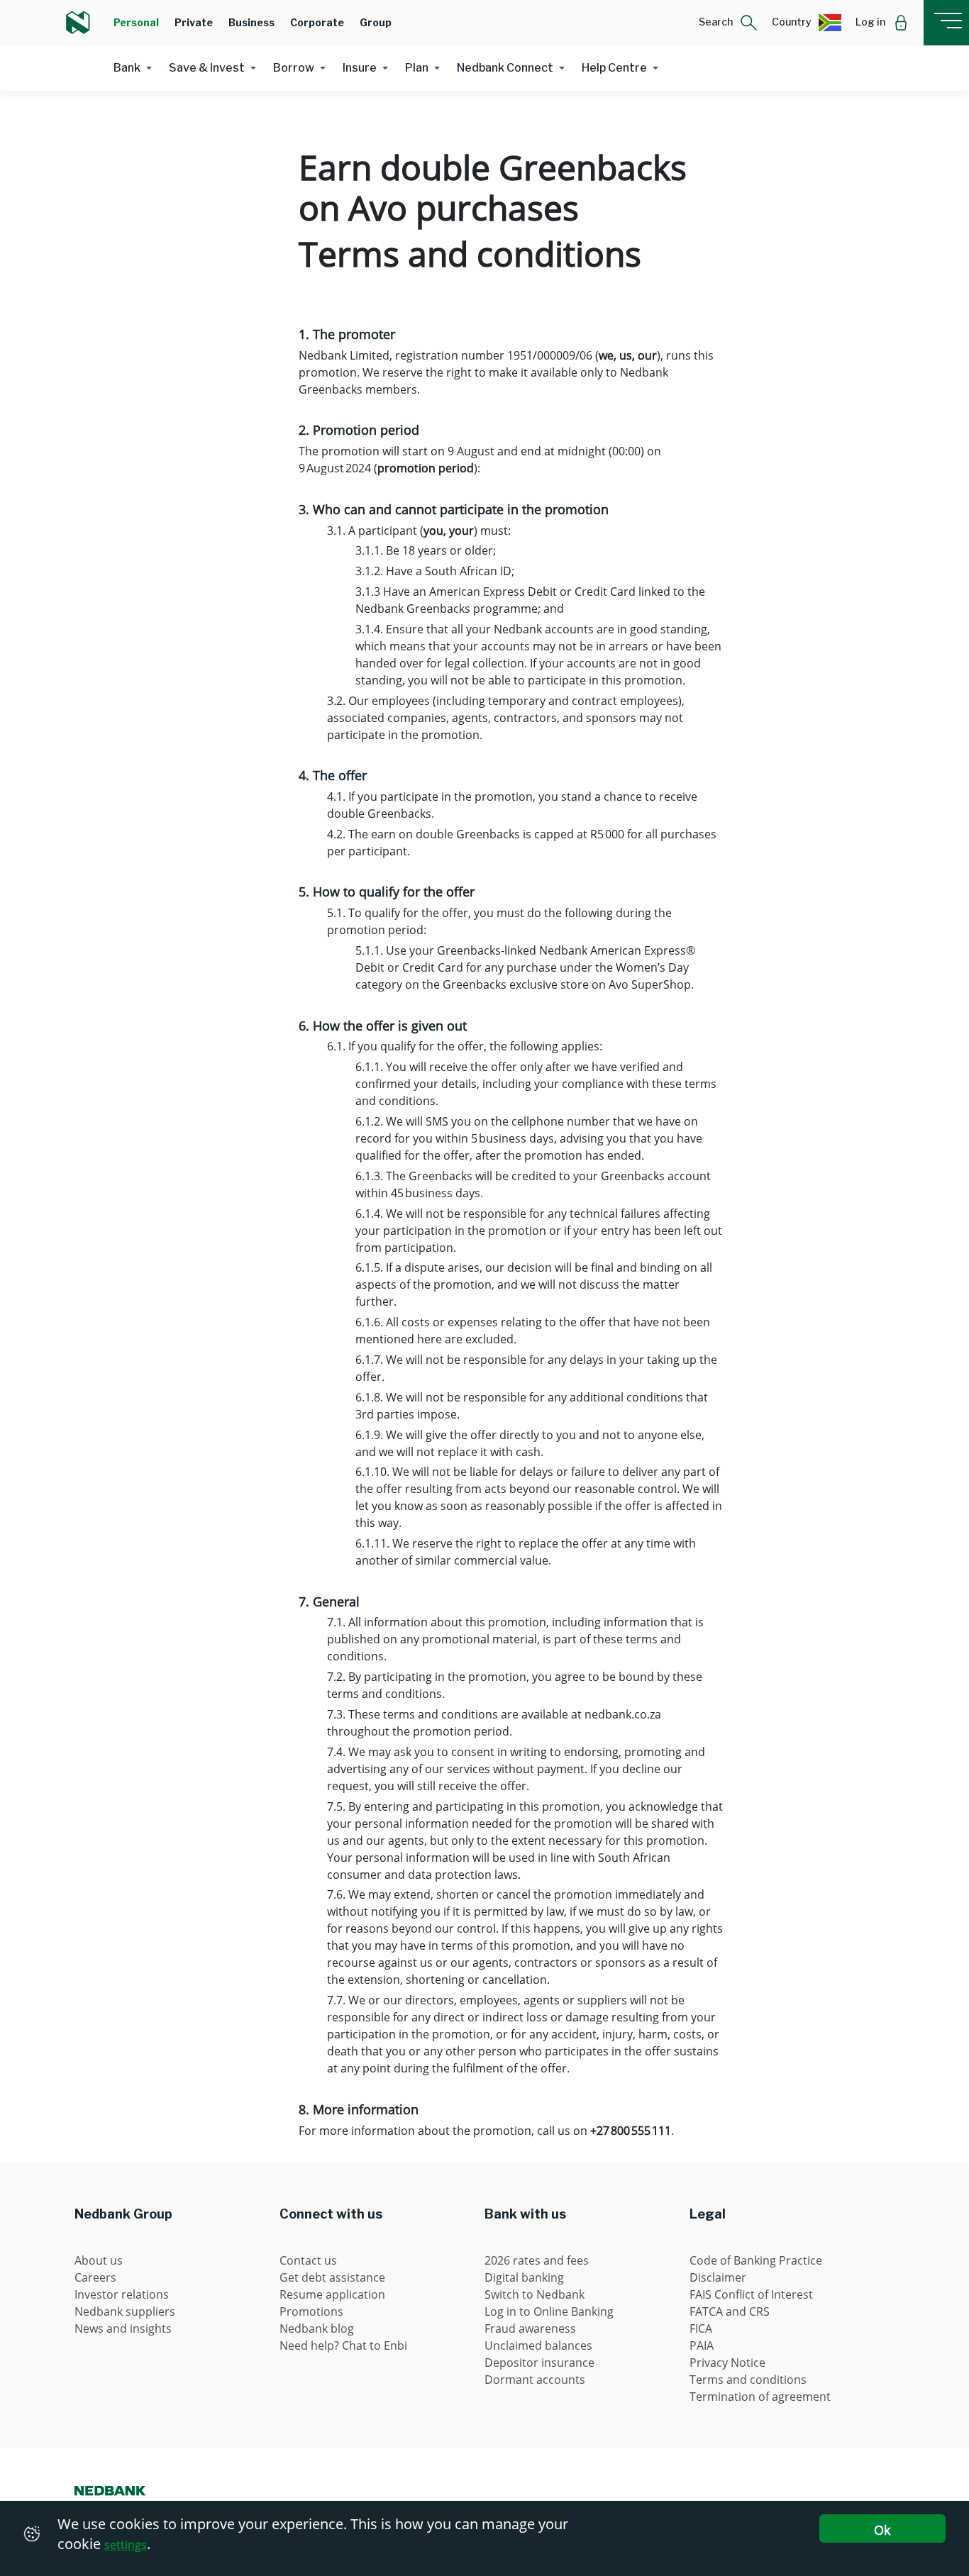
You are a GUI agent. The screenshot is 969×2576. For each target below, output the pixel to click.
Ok (882, 2530)
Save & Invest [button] (207, 68)
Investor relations (122, 2294)
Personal (136, 22)
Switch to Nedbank (535, 2294)
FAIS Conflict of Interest (751, 2294)
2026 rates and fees (537, 2260)
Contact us (308, 2260)
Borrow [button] (294, 68)
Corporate (317, 22)
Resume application (332, 2294)
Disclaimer (718, 2277)
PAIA (702, 2345)
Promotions (311, 2311)
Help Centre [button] (614, 68)
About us (99, 2260)
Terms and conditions (748, 2380)
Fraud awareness (530, 2328)
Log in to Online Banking (549, 2311)
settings (126, 2545)
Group (376, 22)
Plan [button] (417, 68)
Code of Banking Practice (756, 2260)
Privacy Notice (727, 2363)
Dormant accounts (535, 2380)
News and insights (123, 2328)
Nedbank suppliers (125, 2311)
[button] (728, 23)
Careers (95, 2277)
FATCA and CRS (730, 2311)
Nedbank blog (317, 2328)
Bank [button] (127, 68)
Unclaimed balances (538, 2345)
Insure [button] (360, 68)
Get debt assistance (332, 2277)
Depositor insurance (539, 2363)
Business (251, 22)
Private (194, 22)
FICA (701, 2328)
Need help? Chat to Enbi (343, 2345)
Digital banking (524, 2277)
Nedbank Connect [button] (505, 68)
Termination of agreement (760, 2397)
